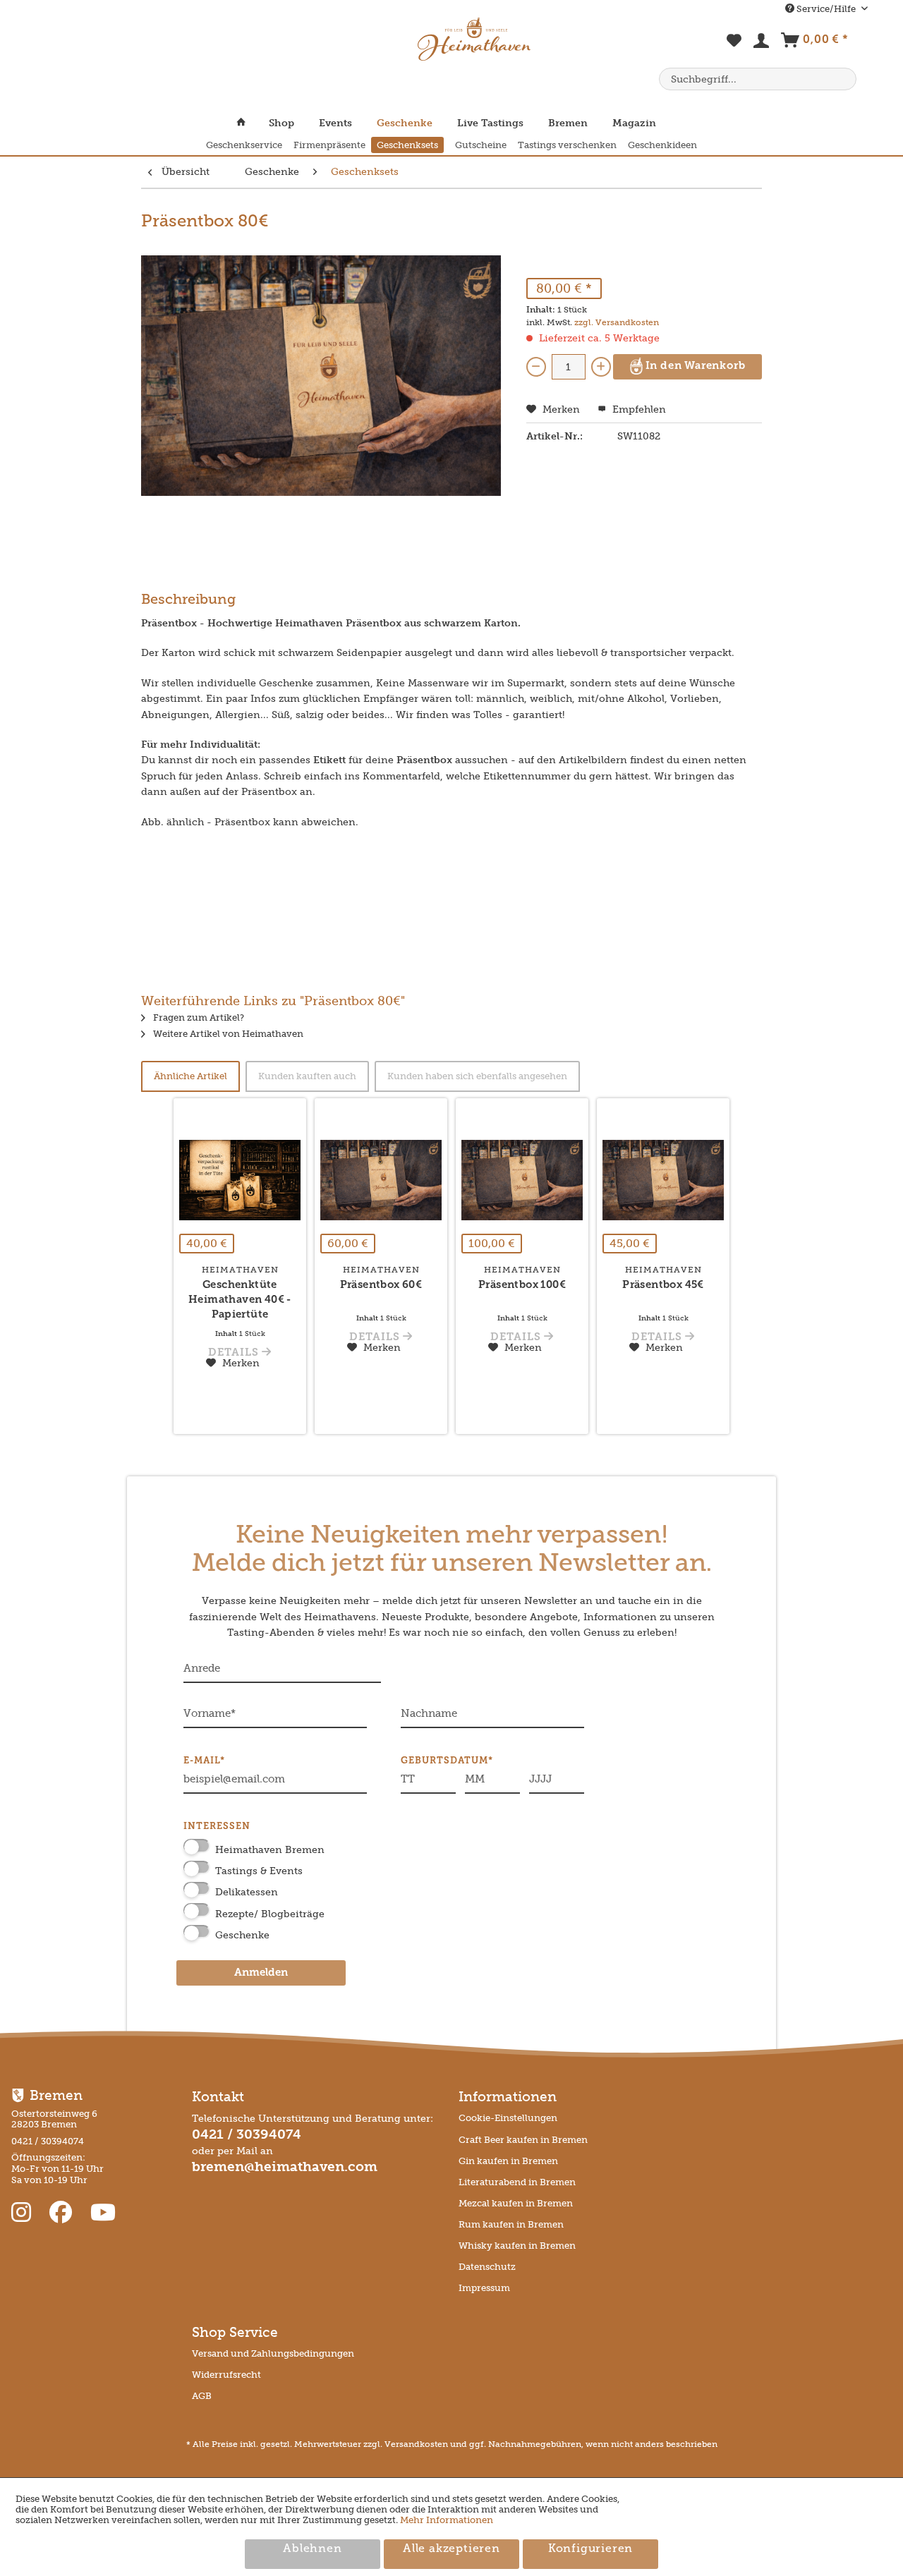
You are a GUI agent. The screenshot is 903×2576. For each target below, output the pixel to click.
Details (235, 1353)
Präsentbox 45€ (663, 1286)
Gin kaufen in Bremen (508, 2161)
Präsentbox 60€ (381, 1286)
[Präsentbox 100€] (522, 1180)
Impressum (484, 2288)
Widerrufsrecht (226, 2375)
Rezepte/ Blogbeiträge (270, 1914)
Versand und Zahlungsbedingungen (273, 2353)
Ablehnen (312, 2549)
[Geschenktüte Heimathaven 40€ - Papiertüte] (240, 1180)
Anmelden (261, 1973)
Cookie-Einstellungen (508, 2118)
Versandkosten (416, 2444)
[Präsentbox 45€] (663, 1180)
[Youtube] (103, 2213)
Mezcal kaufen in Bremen (516, 2203)
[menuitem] (735, 48)
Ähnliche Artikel (190, 1076)
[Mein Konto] (762, 44)
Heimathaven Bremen (270, 1850)
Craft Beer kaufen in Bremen (523, 2140)
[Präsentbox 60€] (381, 1180)
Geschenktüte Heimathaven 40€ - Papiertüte (240, 1300)
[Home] (247, 123)
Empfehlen (638, 409)
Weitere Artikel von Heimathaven (227, 1034)
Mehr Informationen (447, 2520)
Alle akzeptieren (451, 2549)
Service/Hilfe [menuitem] (826, 9)
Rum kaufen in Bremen (511, 2224)
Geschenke (242, 1935)
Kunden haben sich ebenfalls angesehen (477, 1076)
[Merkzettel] (735, 48)
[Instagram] (24, 2213)
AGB (202, 2396)
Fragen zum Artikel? (198, 1017)
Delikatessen (247, 1892)
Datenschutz (487, 2267)
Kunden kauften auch (307, 1076)
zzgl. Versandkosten (617, 322)
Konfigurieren (590, 2549)
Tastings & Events (259, 1871)
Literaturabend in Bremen (517, 2182)
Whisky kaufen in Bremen (517, 2246)
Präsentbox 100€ (522, 1286)
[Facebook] (63, 2213)
